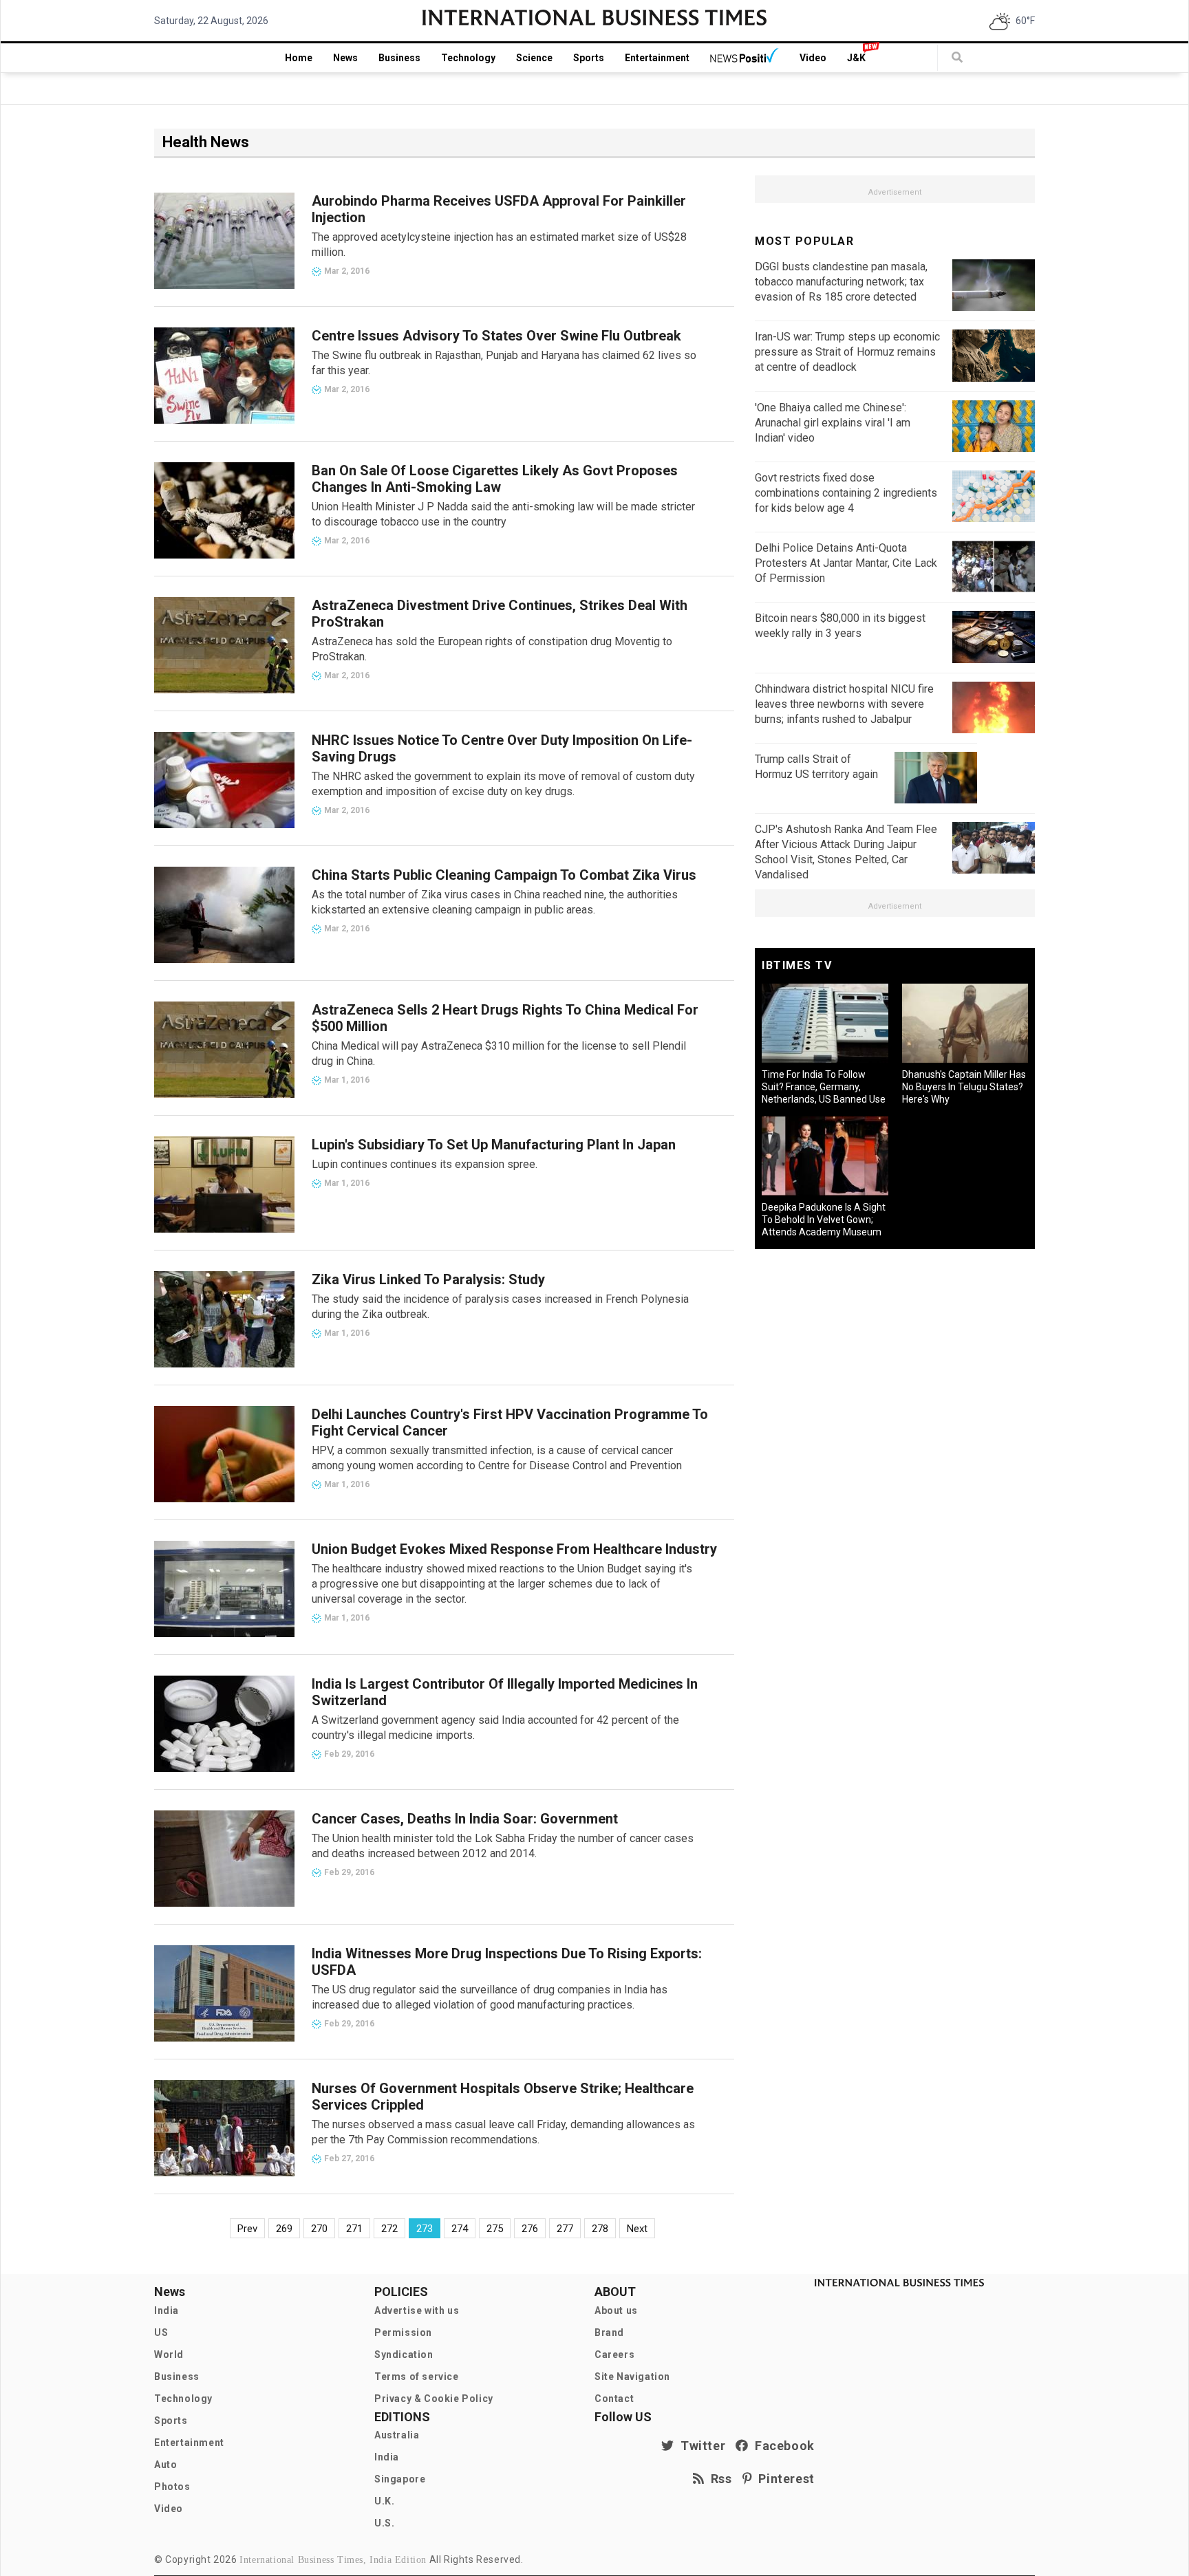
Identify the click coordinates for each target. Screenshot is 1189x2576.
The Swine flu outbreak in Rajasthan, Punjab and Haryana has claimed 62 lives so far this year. (504, 363)
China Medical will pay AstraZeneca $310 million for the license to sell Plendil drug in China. (499, 1053)
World (169, 2355)
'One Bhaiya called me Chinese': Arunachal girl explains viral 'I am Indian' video (833, 423)
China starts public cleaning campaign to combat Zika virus (504, 875)
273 (425, 2229)
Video (813, 58)
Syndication (404, 2355)
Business (399, 58)
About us (616, 2310)
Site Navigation (632, 2377)
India (167, 2310)
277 (565, 2229)
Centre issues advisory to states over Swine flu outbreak (496, 336)
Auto (165, 2465)
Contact (614, 2399)
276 (530, 2229)
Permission (403, 2333)
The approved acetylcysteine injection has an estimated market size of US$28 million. (499, 245)
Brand (609, 2333)
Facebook (782, 2446)
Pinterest (783, 2479)
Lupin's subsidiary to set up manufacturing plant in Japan (494, 1145)
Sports (589, 58)
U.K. (384, 2501)
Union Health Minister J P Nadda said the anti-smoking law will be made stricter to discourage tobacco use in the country (503, 514)
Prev (247, 2229)
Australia (397, 2435)
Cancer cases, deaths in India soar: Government (465, 1819)
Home (299, 58)
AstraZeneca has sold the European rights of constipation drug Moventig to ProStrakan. (492, 649)
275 (495, 2229)
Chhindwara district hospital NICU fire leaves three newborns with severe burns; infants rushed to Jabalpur (844, 704)
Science (534, 58)
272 (389, 2229)
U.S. (384, 2523)
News (345, 58)
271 (354, 2229)
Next (637, 2229)
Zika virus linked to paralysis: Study (428, 1279)
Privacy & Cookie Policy (434, 2399)
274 (460, 2229)
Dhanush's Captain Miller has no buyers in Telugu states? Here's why (964, 1087)
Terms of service (417, 2377)
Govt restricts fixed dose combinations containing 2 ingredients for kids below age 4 (846, 493)
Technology (468, 58)
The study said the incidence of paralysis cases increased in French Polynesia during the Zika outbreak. (500, 1307)
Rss (718, 2479)
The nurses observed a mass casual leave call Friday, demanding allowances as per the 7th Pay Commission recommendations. (503, 2132)
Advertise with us (417, 2310)
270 (319, 2229)
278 (600, 2229)
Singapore (400, 2479)
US (161, 2333)
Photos (172, 2487)
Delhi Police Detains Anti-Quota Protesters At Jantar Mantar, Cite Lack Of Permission (846, 563)
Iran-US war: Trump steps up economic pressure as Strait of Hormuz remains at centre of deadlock (847, 352)
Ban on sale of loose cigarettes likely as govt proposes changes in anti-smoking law (495, 479)
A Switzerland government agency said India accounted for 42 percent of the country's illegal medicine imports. (495, 1728)
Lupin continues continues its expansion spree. (425, 1164)
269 (284, 2229)
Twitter (700, 2446)
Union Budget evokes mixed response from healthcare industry (514, 1549)
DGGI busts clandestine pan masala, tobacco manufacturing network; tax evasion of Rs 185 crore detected (841, 282)
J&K (856, 58)
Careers (614, 2355)
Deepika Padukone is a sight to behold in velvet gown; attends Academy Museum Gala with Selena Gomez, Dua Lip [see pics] (824, 1232)
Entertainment (657, 58)
